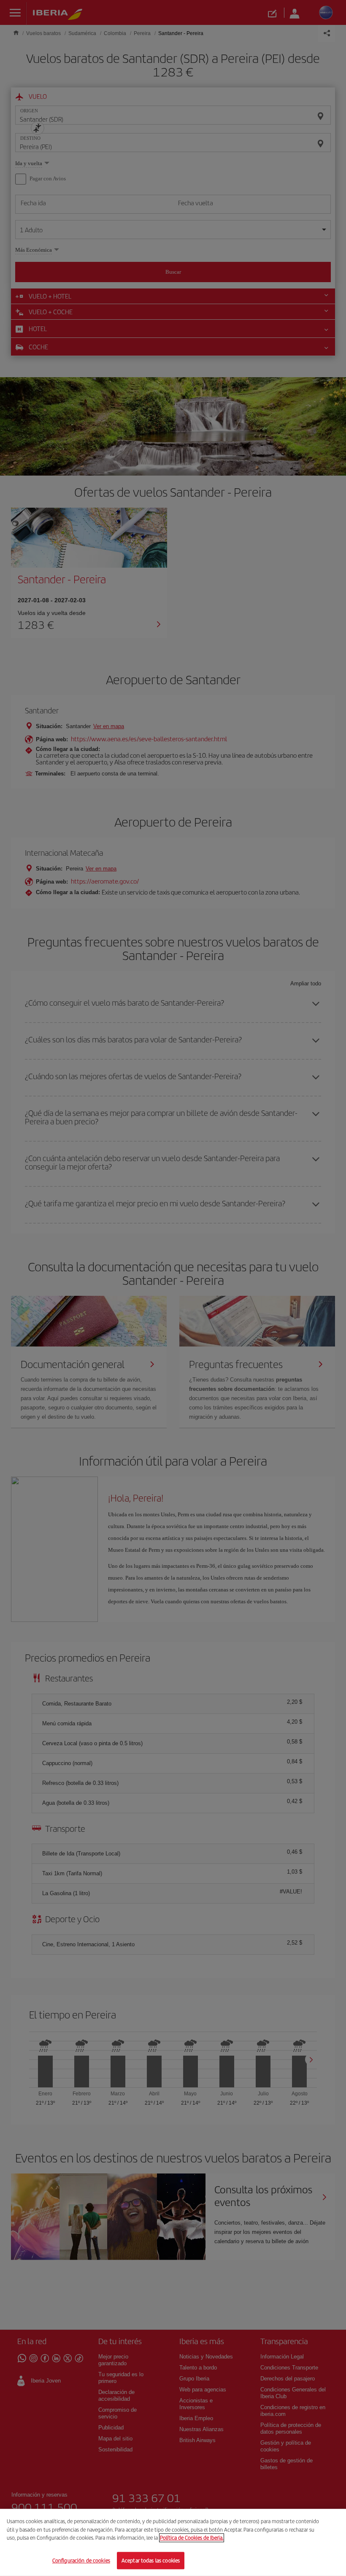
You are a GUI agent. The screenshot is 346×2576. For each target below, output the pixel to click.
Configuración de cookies (81, 2560)
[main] (173, 2542)
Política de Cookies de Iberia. (192, 2538)
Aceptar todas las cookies (151, 2560)
